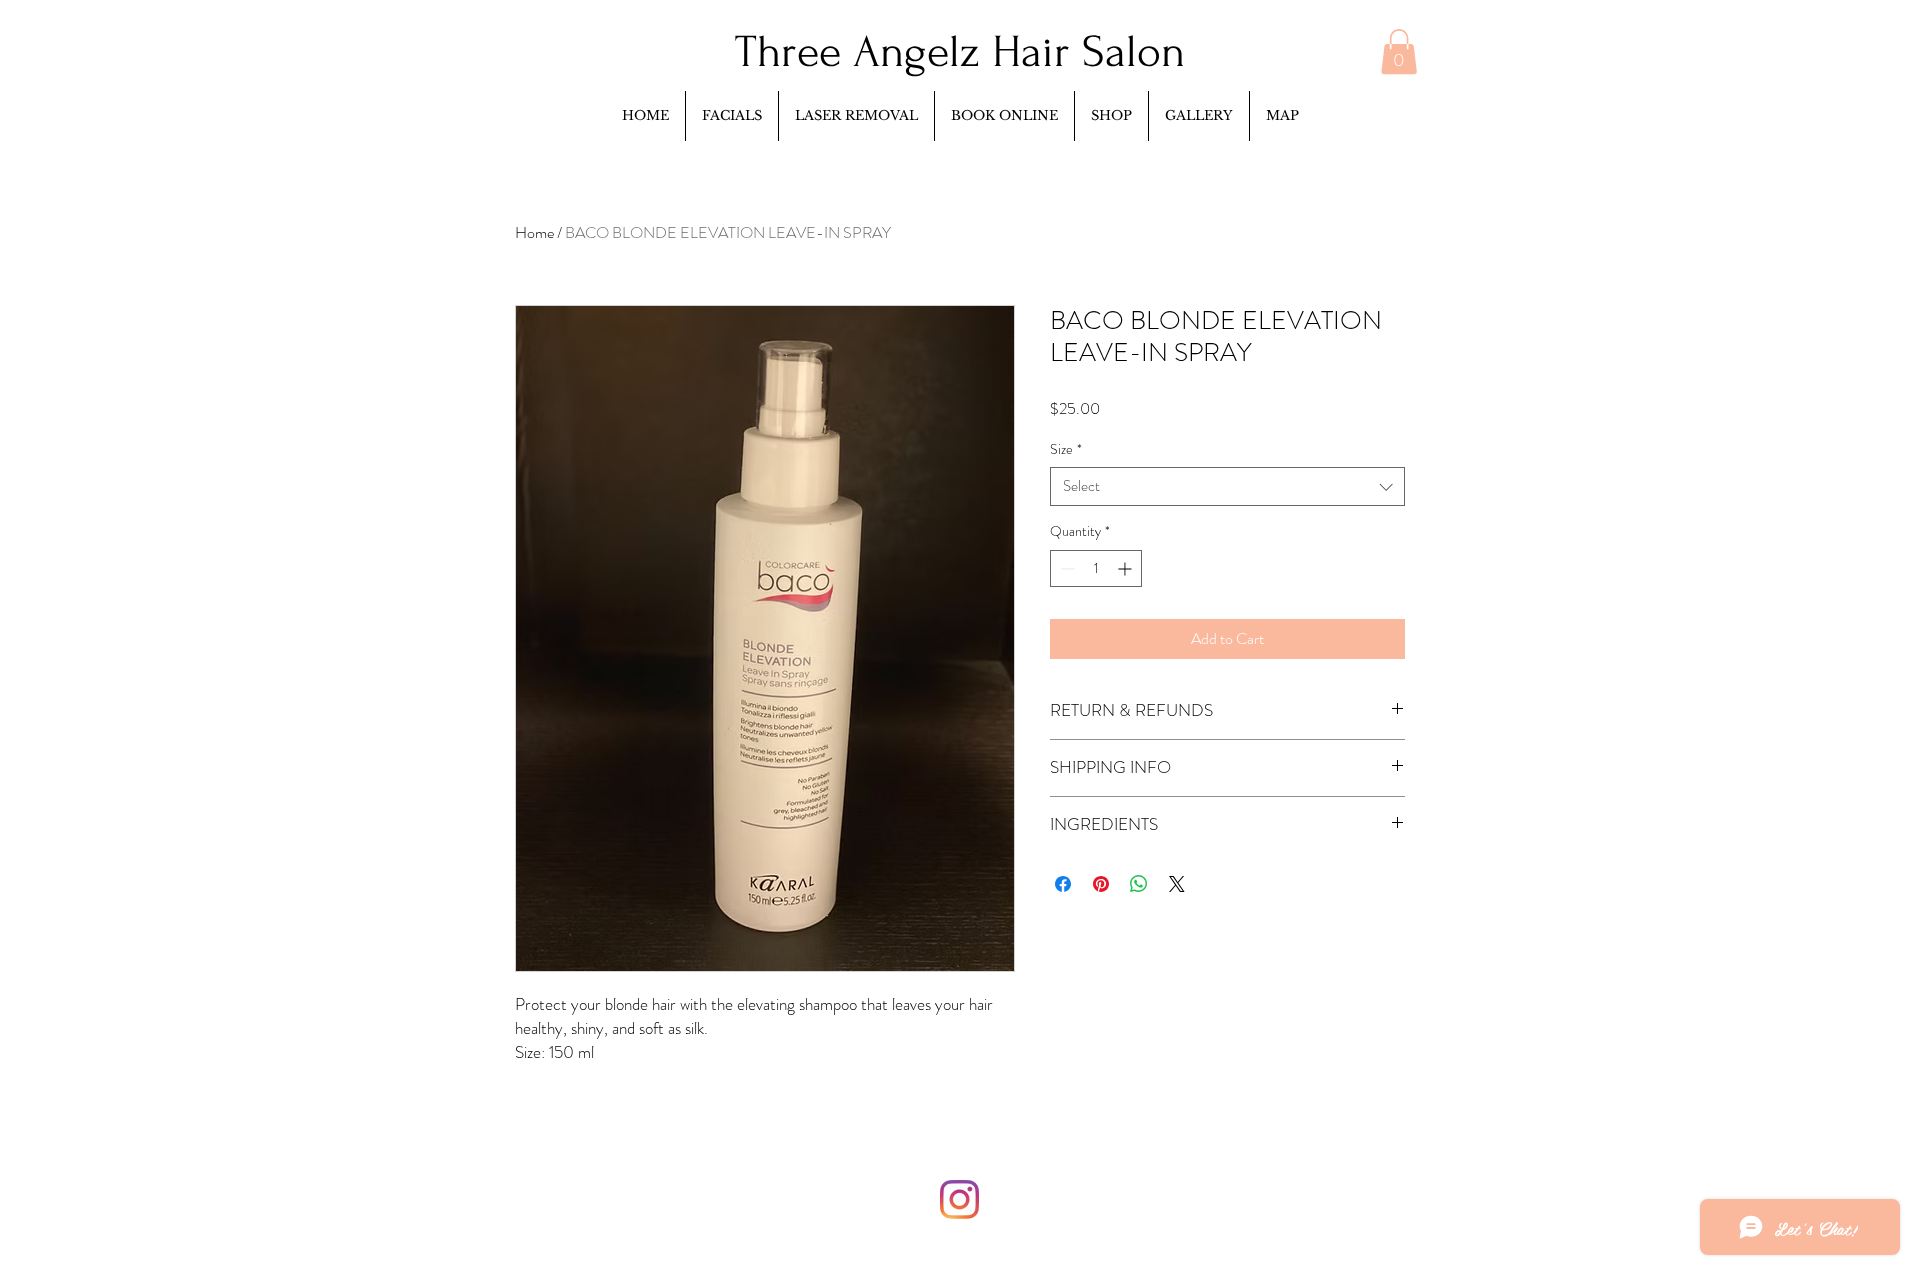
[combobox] (1227, 486)
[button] (1399, 51)
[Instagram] (959, 1199)
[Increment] (1126, 568)
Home (534, 232)
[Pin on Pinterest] (1101, 884)
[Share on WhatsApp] (1139, 884)
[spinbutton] (1096, 568)
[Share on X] (1177, 884)
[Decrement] (1065, 568)
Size (1066, 449)
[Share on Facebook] (1063, 884)
